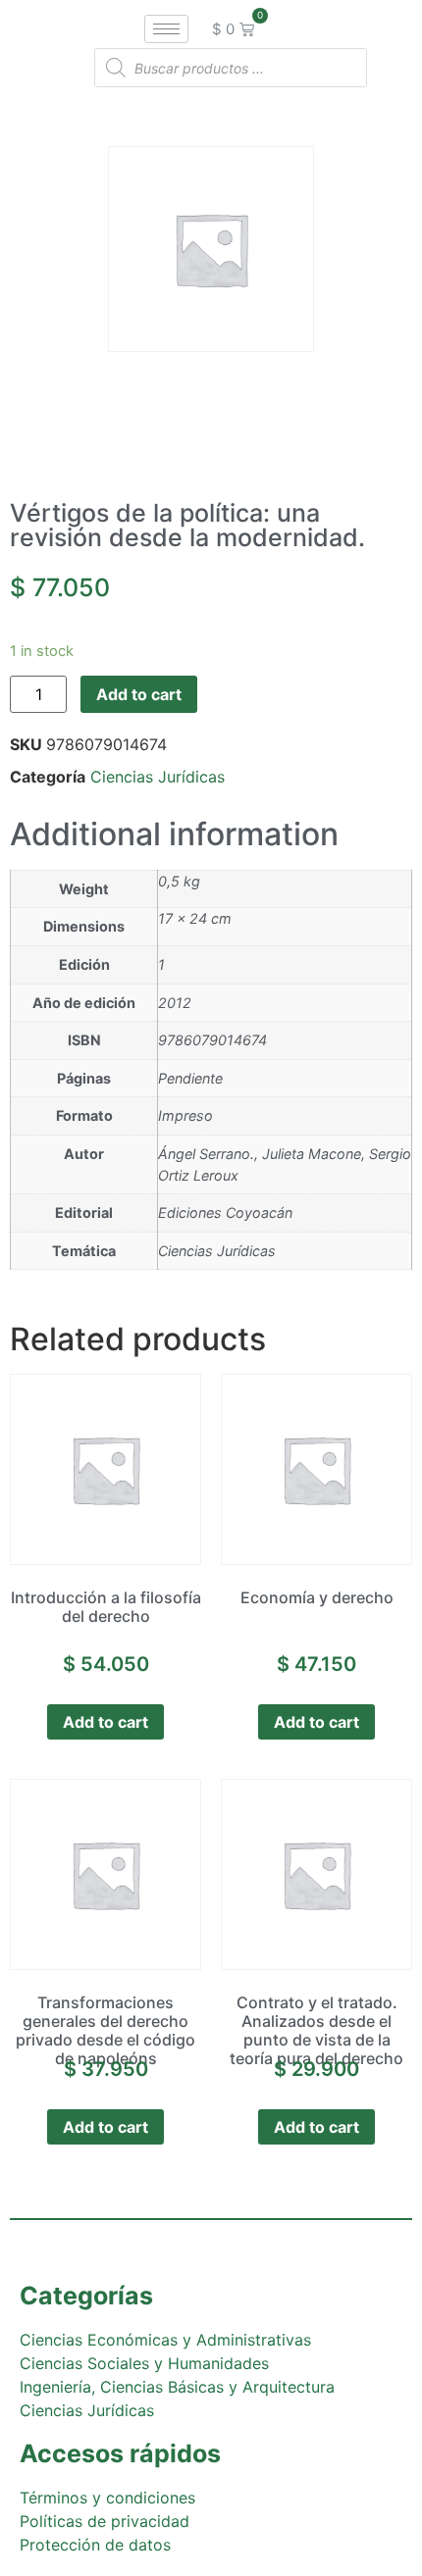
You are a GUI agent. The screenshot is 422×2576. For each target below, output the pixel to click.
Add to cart (139, 694)
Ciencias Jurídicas (158, 777)
